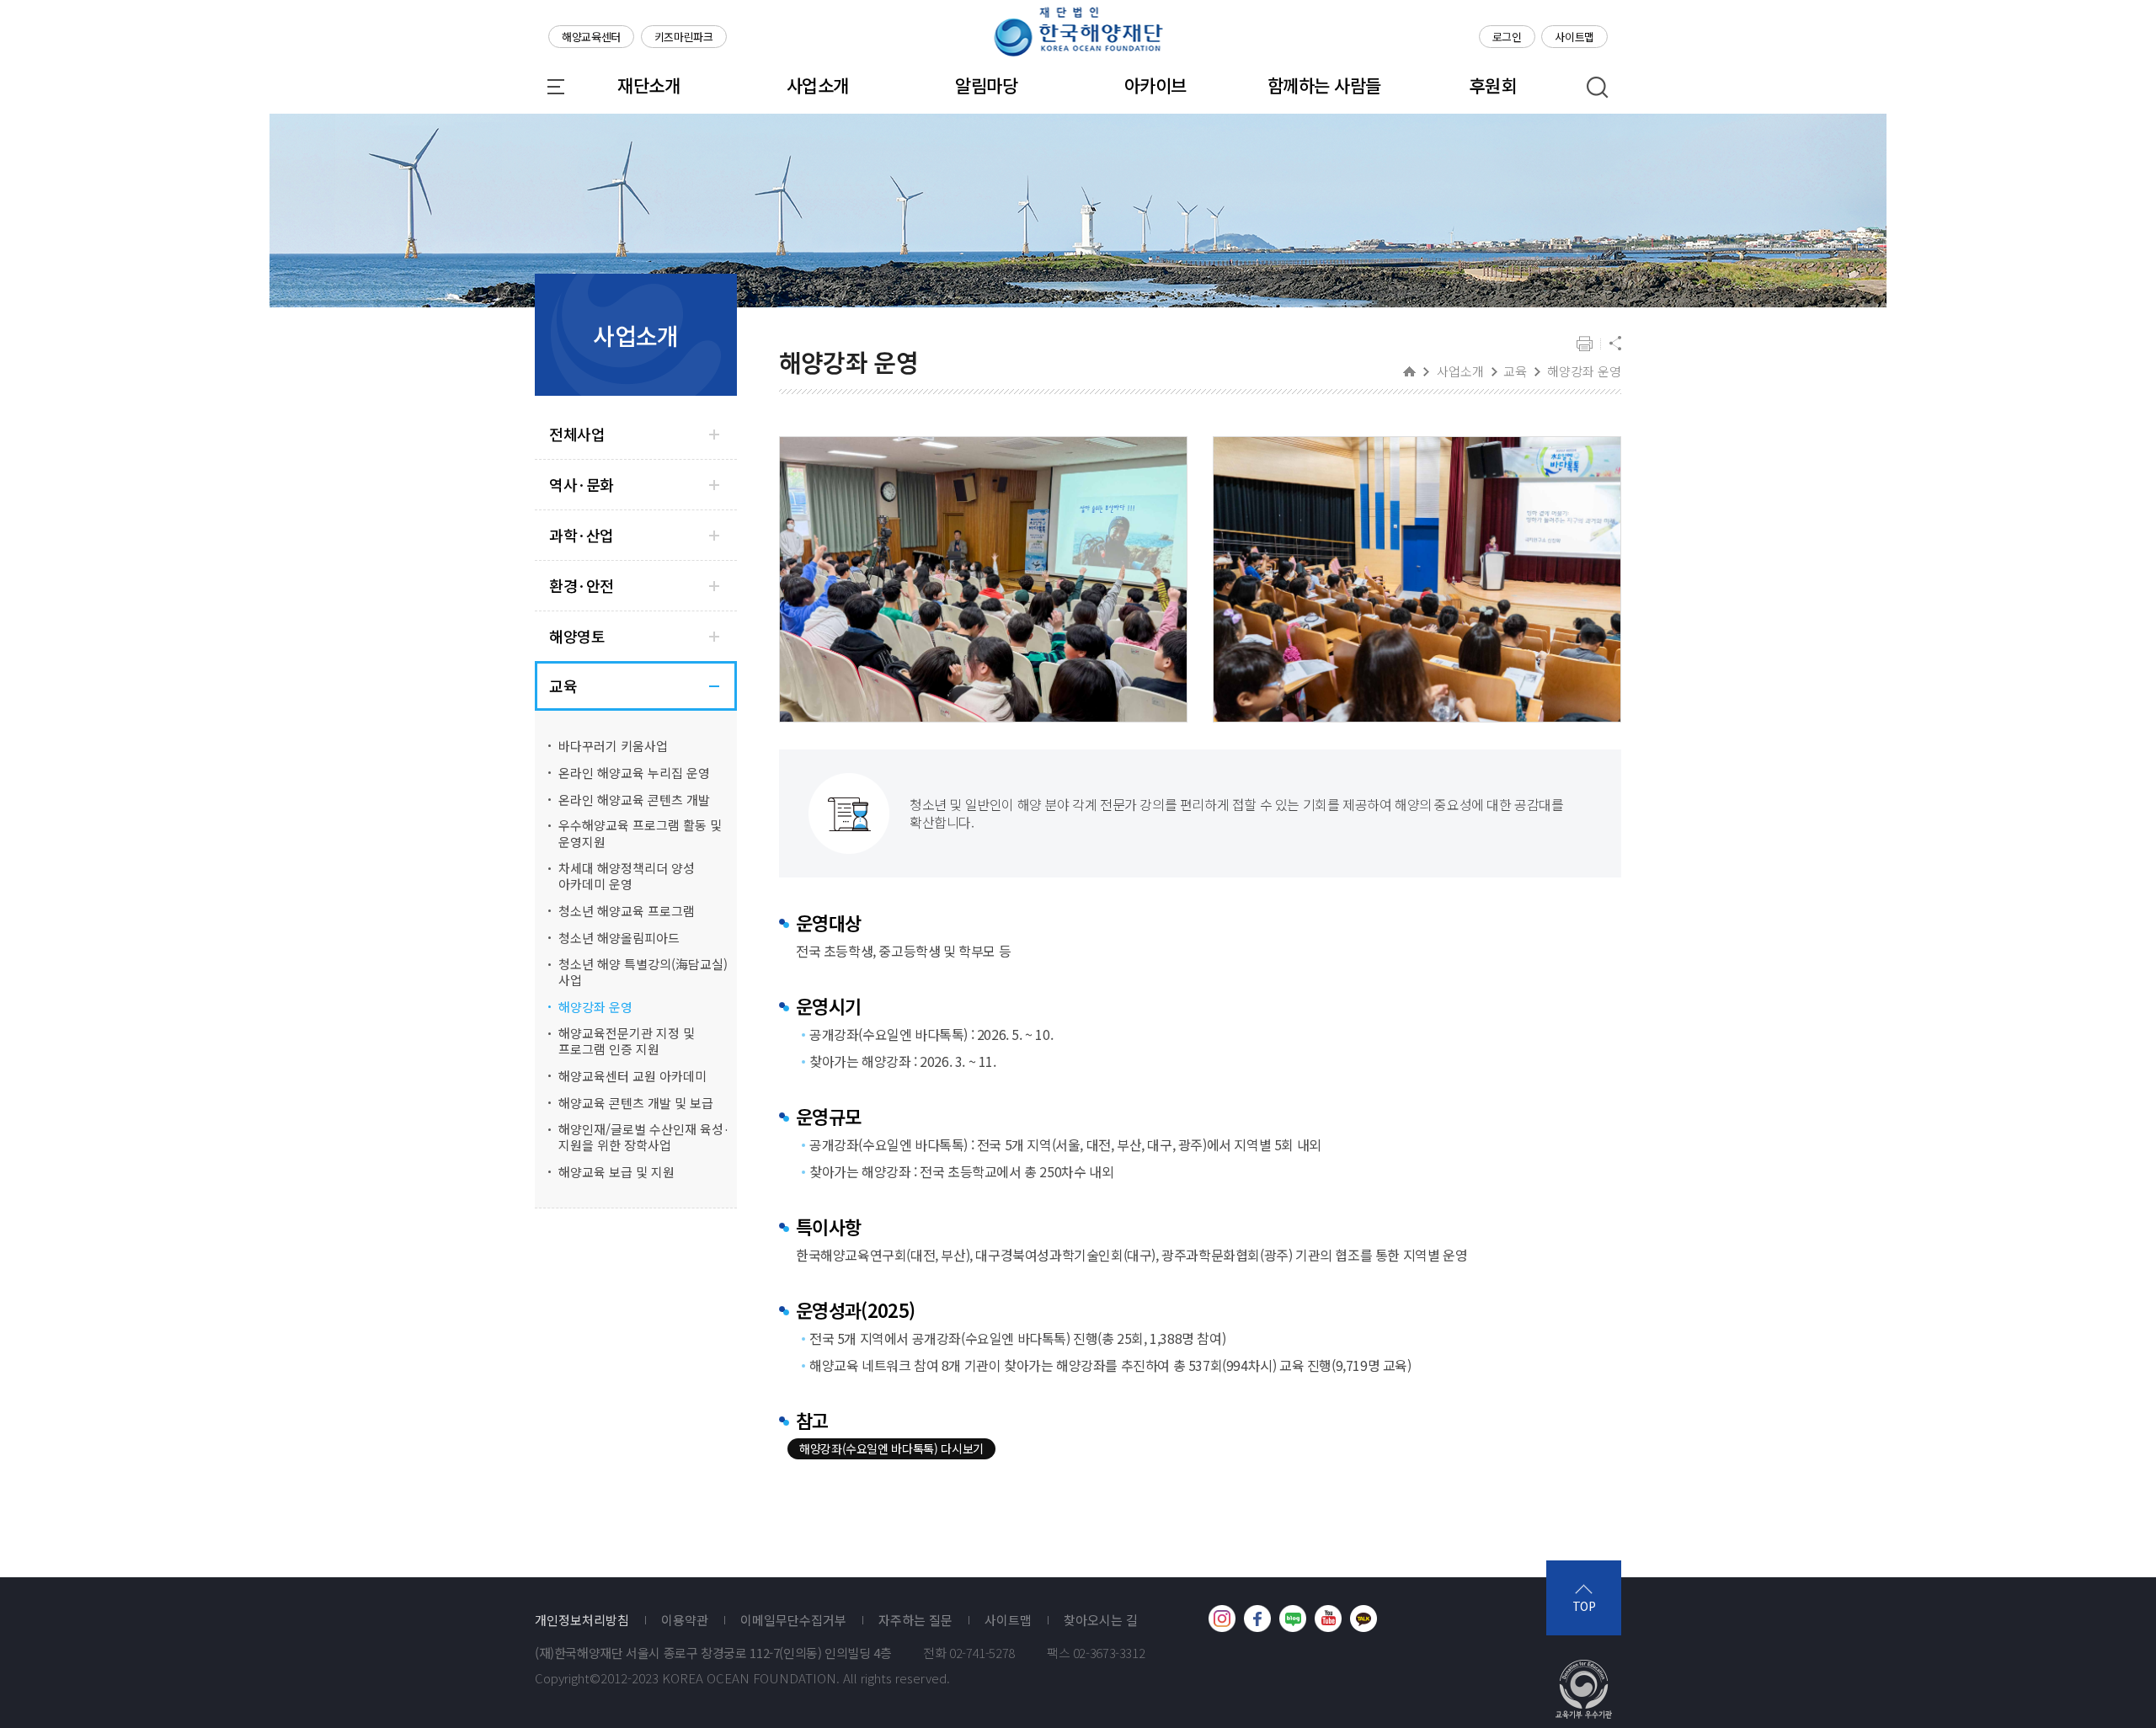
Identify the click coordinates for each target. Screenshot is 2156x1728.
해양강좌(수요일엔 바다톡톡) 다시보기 (891, 1448)
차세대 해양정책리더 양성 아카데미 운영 (627, 876)
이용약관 (685, 1620)
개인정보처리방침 (582, 1620)
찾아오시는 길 (1101, 1620)
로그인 (1507, 37)
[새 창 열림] (1222, 1619)
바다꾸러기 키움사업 (613, 746)
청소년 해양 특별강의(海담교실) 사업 (643, 972)
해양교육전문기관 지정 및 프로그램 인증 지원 (627, 1041)
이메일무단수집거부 (793, 1620)
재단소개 (648, 85)
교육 (563, 686)
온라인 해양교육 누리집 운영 (634, 773)
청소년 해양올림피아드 (619, 938)
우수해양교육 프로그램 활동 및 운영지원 (640, 833)
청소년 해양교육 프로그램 (627, 911)
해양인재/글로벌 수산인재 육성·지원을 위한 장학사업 (644, 1137)
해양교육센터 (591, 37)
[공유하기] (1615, 345)
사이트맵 (1574, 37)
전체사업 (577, 434)
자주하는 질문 (915, 1620)
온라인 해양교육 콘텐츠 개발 (634, 800)
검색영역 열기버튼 (1598, 88)
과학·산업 (582, 535)
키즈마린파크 (684, 37)
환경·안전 (582, 586)
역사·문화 (582, 485)
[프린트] (1585, 345)
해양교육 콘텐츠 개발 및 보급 (636, 1103)
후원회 (1493, 85)
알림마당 (986, 85)
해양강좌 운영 (595, 1007)
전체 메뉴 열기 (556, 87)
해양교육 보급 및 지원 (616, 1172)
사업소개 (818, 85)
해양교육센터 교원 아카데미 (632, 1076)
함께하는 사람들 (1324, 85)
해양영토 (577, 636)
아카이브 (1155, 85)
